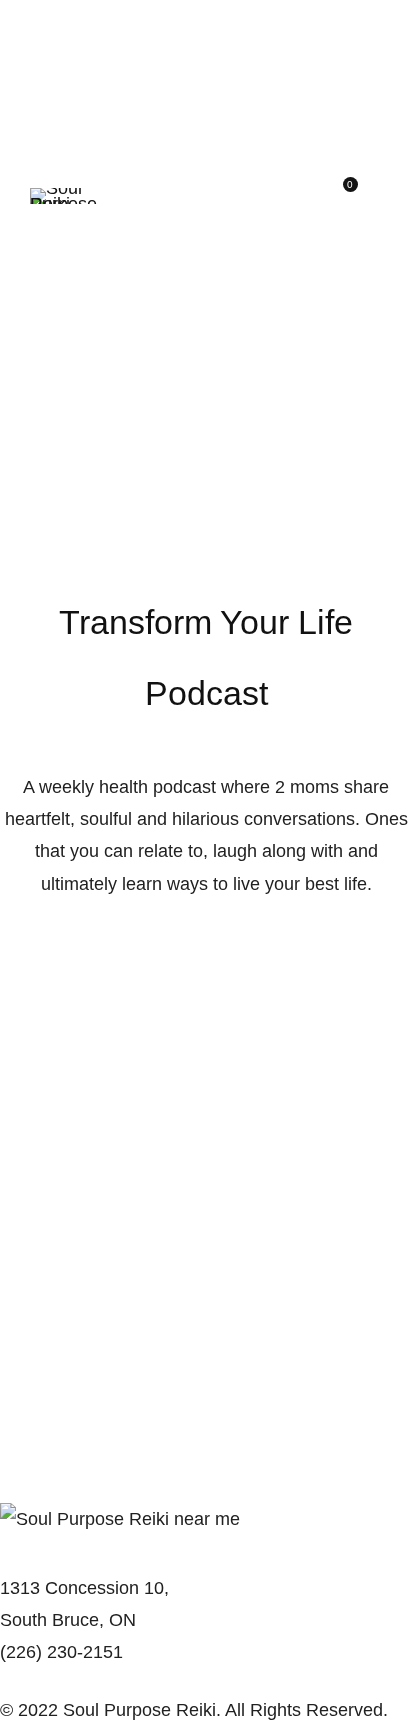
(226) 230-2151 (61, 1652)
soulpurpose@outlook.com (106, 1551)
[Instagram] (46, 1681)
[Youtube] (78, 1681)
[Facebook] (14, 1681)
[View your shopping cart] (343, 196)
